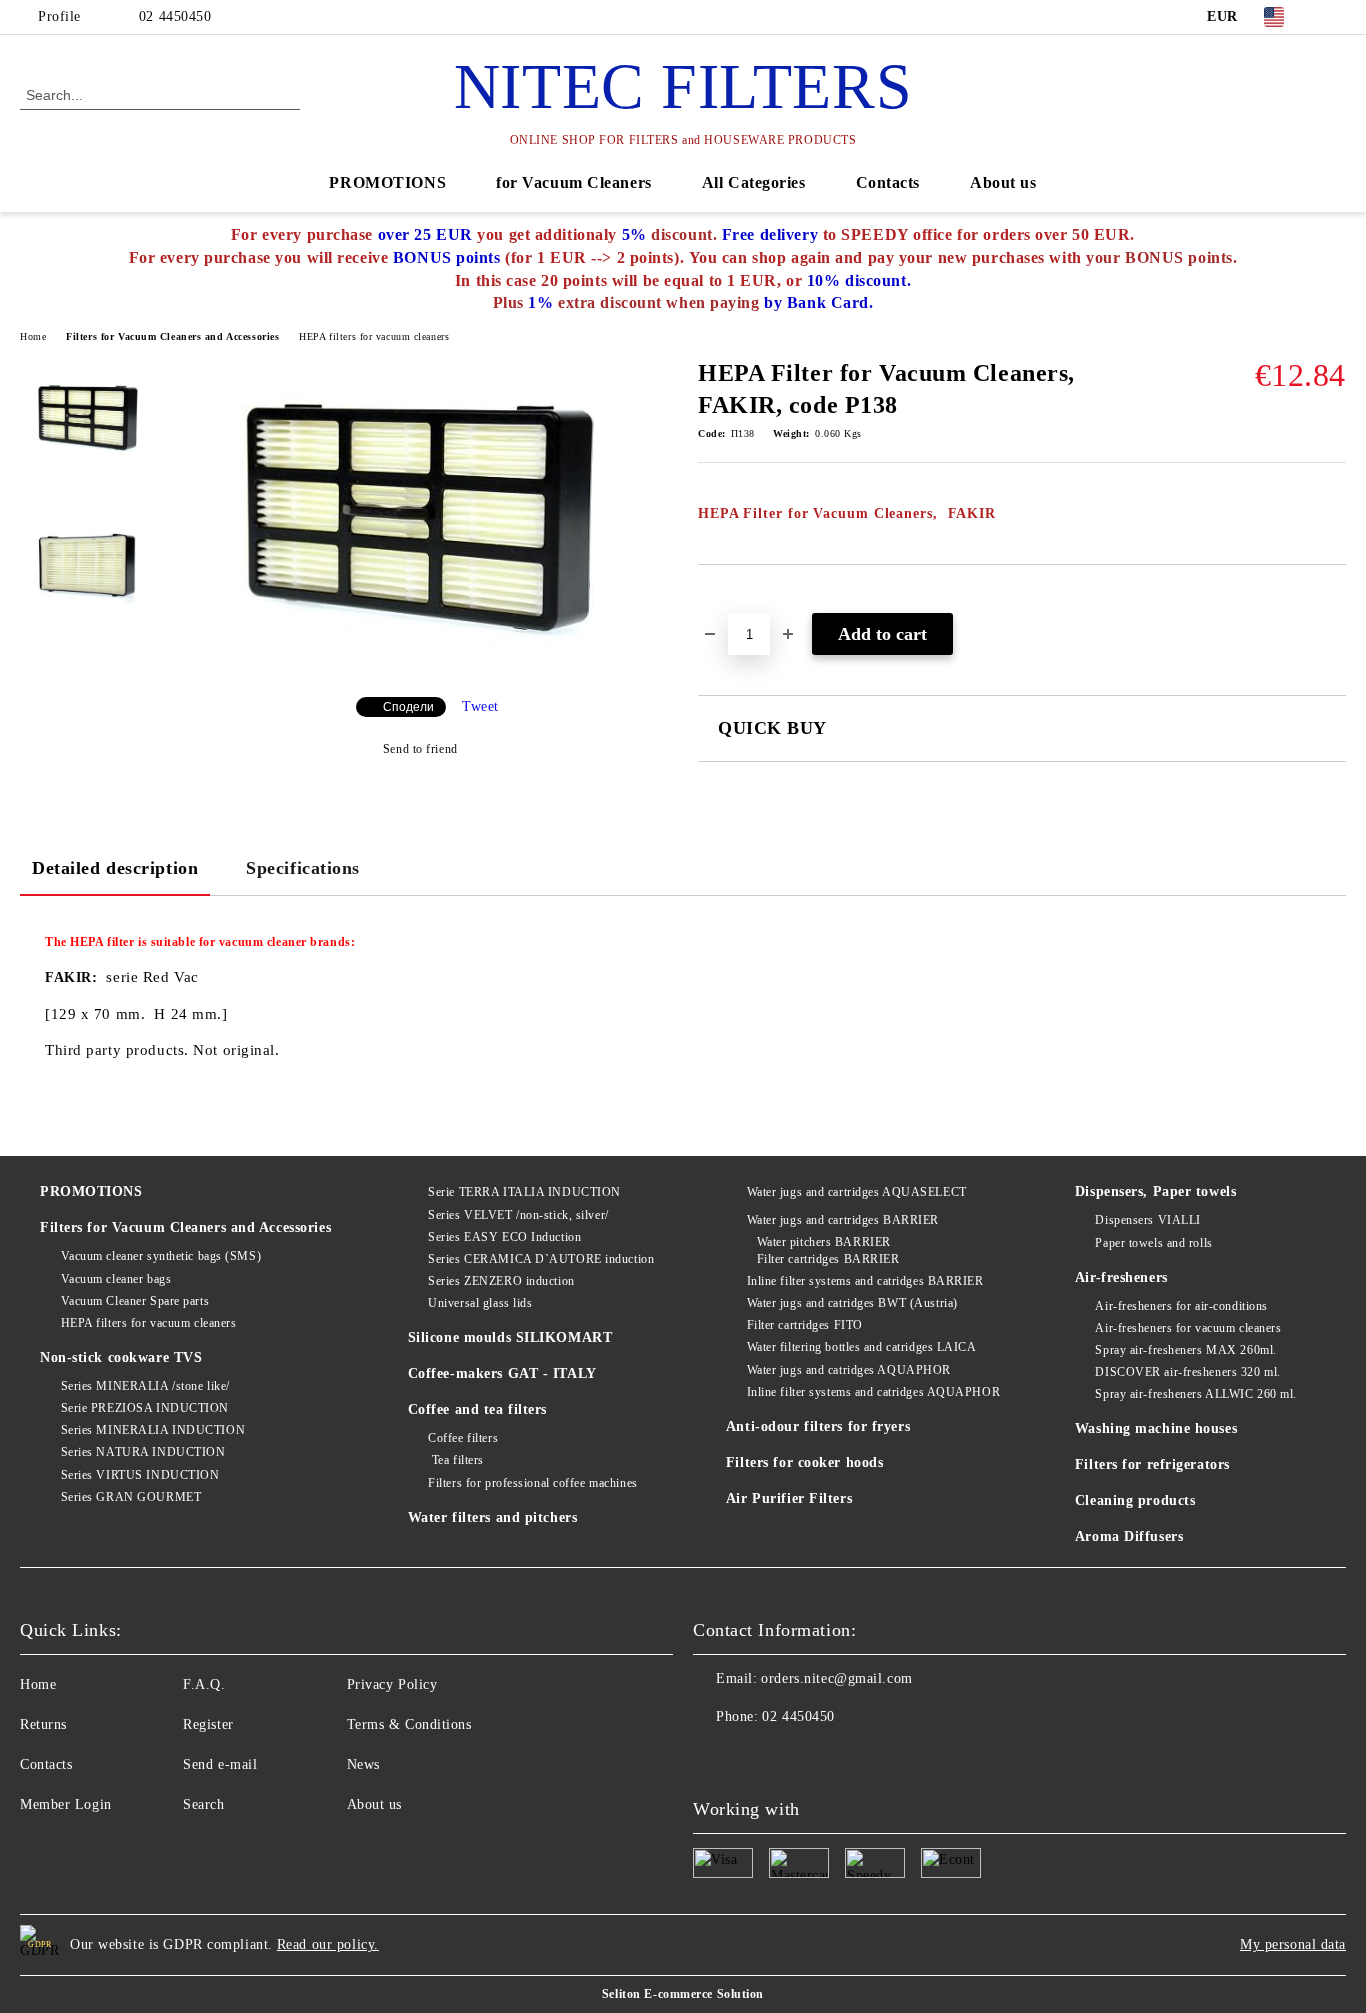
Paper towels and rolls (1153, 1243)
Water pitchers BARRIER (824, 1242)
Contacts (888, 182)
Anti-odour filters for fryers (818, 1426)
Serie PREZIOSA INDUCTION (145, 1408)
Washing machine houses (1156, 1428)
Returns (43, 1724)
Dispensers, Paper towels (1155, 1191)
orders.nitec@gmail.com (836, 1678)
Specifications (303, 868)
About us (1003, 182)
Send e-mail (220, 1764)
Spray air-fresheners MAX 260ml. (1185, 1350)
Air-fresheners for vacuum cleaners (1188, 1328)
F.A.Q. (204, 1684)
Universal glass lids (480, 1303)
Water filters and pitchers (493, 1517)
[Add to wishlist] (736, 599)
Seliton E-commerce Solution (683, 1994)
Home (33, 336)
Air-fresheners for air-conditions (1181, 1306)
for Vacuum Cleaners (574, 182)
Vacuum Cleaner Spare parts (135, 1301)
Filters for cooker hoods (804, 1462)
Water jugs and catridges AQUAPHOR (849, 1370)
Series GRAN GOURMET (131, 1497)
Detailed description (115, 868)
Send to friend (420, 749)
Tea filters (456, 1460)
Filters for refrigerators (1152, 1464)
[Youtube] (709, 1757)
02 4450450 (175, 16)
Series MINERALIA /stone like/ (145, 1386)
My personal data (1293, 1944)
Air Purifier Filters (789, 1498)
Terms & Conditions (409, 1724)
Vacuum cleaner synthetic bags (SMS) (161, 1256)
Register (208, 1724)
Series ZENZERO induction (501, 1281)
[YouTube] (1335, 17)
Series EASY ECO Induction (504, 1237)
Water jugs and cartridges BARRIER (843, 1220)
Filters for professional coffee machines (532, 1483)
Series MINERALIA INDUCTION (153, 1430)
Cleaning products (1135, 1500)
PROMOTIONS (387, 182)
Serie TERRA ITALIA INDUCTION (524, 1192)
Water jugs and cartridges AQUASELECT (857, 1192)
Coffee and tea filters (477, 1409)
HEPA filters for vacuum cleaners (374, 336)
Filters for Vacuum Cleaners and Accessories (172, 336)
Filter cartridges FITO (805, 1325)
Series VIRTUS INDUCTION (140, 1475)
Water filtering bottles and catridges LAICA (862, 1347)
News (363, 1764)
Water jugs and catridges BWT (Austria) (852, 1303)
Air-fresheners (1121, 1277)
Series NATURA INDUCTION (143, 1452)
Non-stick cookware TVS (121, 1357)
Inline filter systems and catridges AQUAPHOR (873, 1392)
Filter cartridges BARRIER (828, 1259)
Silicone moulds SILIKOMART (510, 1337)
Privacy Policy (392, 1684)
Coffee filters (463, 1438)
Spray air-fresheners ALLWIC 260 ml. (1196, 1394)
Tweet (480, 706)
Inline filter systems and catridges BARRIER (865, 1281)
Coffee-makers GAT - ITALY (502, 1373)
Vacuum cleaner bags (116, 1279)
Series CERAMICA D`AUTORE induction (541, 1259)
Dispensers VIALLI (1148, 1220)
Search (203, 1804)
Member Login (66, 1804)
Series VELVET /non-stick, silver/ (518, 1215)
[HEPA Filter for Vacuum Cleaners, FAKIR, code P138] (420, 664)
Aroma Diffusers (1129, 1536)
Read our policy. (328, 1944)
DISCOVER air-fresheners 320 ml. (1187, 1372)
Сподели (408, 707)
